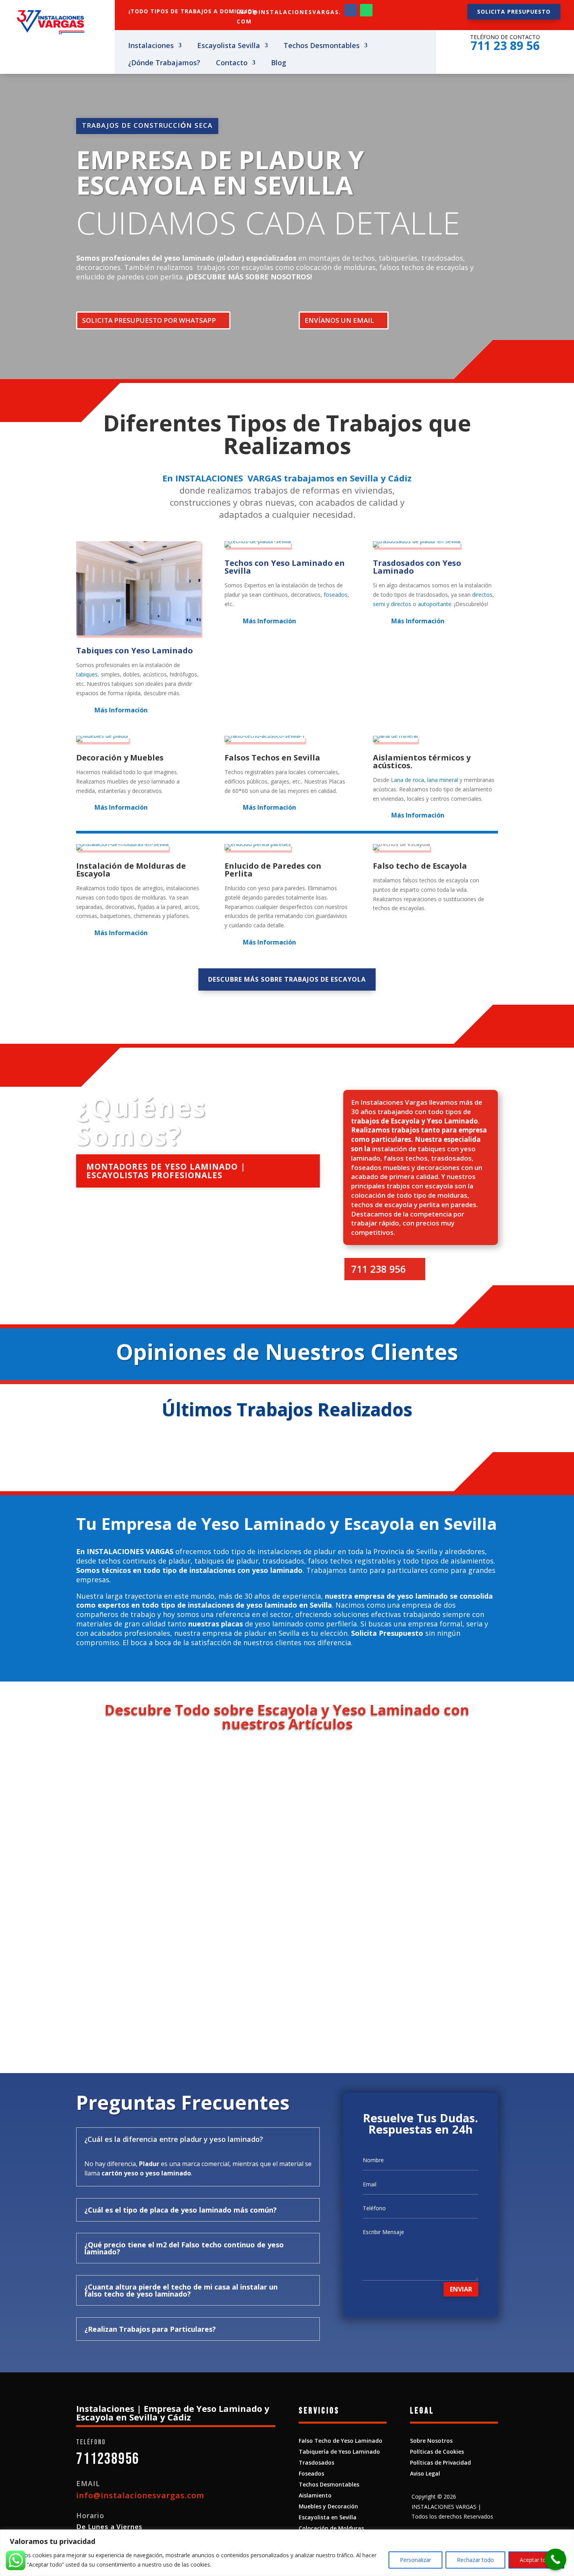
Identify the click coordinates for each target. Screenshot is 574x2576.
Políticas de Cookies (437, 2452)
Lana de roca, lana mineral (424, 780)
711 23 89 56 (505, 46)
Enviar (461, 2289)
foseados (336, 595)
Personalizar (415, 2560)
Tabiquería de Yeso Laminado (339, 2452)
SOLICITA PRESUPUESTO (514, 12)
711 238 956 (378, 1269)
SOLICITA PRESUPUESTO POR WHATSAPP (149, 320)
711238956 (108, 2459)
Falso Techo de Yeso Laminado (340, 2441)
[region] (287, 2553)
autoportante (435, 604)
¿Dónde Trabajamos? (164, 64)
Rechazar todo (475, 2560)
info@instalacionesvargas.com (140, 2495)
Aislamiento (315, 2495)
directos (482, 595)
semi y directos (392, 604)
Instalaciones (151, 46)
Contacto (232, 64)
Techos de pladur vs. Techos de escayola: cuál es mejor (195, 1782)
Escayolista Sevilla (229, 46)
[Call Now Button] (555, 2559)
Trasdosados (316, 2462)
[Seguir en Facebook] (351, 10)
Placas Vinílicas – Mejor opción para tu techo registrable (197, 1877)
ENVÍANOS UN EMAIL (339, 320)
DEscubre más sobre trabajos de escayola (287, 979)
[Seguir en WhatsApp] (366, 10)
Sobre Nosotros (431, 2441)
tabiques (87, 674)
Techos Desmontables (322, 46)
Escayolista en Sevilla (328, 2517)
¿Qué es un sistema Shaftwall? (146, 1971)
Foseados (311, 2473)
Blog (279, 64)
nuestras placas (216, 1624)
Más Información (121, 710)
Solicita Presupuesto (387, 1633)
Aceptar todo (536, 2560)
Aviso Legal (425, 2473)
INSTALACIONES (209, 478)
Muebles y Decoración (328, 2506)
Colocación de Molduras (331, 2528)
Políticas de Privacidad (440, 2462)
